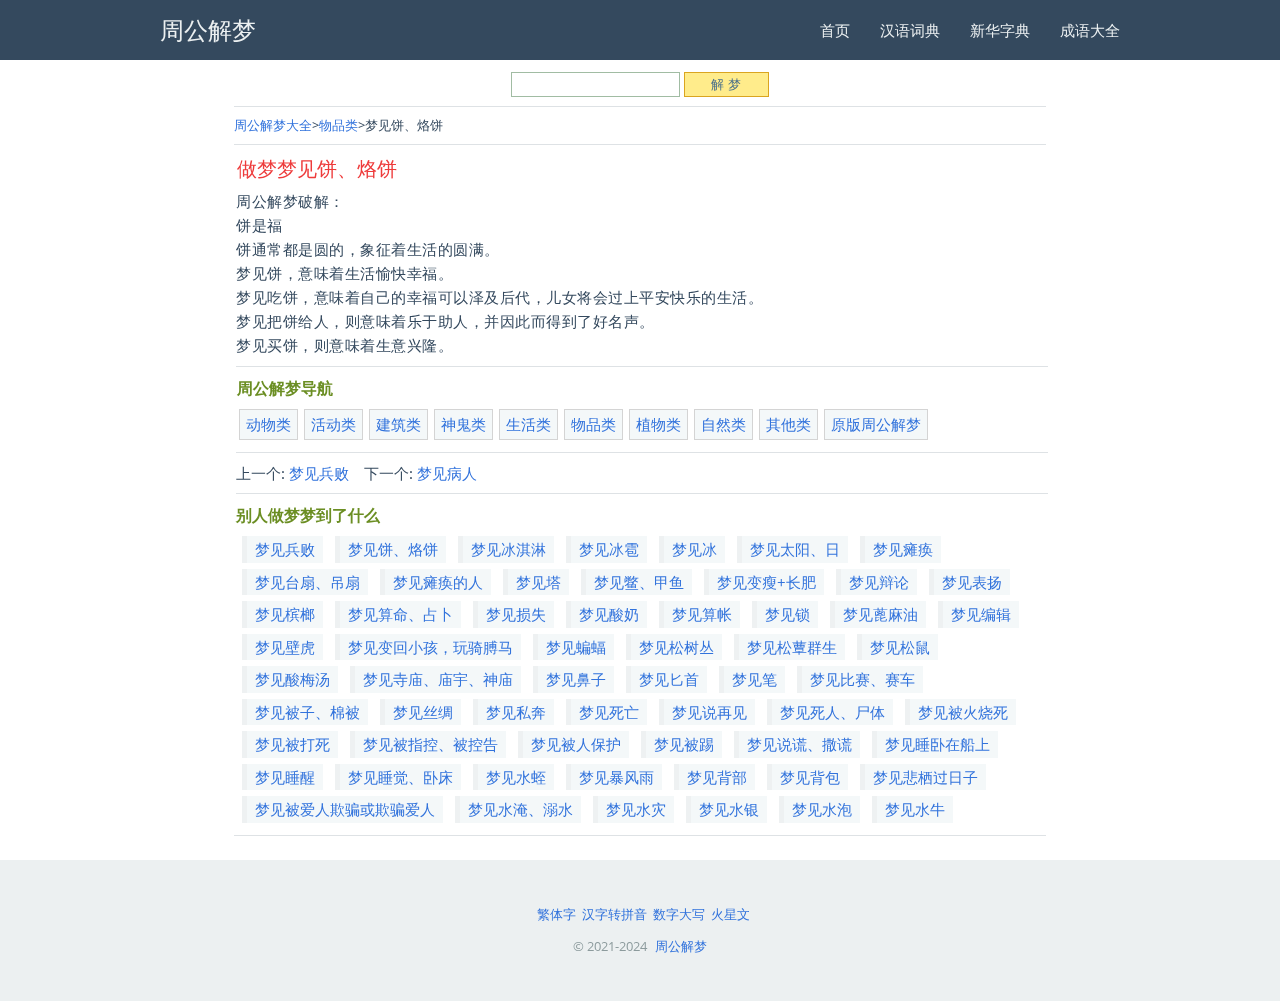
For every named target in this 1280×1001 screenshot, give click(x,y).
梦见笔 (754, 679)
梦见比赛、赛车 (862, 679)
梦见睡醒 (285, 777)
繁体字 (556, 914)
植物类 (658, 424)
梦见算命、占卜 (400, 614)
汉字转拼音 (614, 914)
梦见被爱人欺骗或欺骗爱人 (345, 809)
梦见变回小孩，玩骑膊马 (430, 647)
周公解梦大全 (273, 125)
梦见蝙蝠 (576, 647)
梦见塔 (538, 582)
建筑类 (398, 424)
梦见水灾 (636, 809)
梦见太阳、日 (795, 549)
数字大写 (679, 914)
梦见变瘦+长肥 (766, 582)
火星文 (730, 914)
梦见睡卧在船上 (937, 744)
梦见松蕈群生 (792, 647)
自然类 (723, 424)
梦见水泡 (822, 809)
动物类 (268, 424)
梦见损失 (516, 614)
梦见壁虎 (285, 647)
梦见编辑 (981, 614)
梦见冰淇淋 (508, 549)
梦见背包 (810, 777)
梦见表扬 (972, 582)
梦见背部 (717, 777)
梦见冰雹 (609, 549)
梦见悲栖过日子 (925, 777)
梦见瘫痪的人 (438, 582)
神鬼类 (463, 424)
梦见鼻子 (576, 679)
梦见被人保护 (576, 744)
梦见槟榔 (285, 614)
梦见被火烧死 (963, 712)
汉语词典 (910, 30)
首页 (835, 30)
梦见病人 (447, 473)
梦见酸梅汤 (292, 679)
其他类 (788, 424)
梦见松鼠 (900, 647)
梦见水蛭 (516, 777)
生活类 (528, 424)
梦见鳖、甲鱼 (639, 582)
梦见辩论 (879, 582)
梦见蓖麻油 (880, 614)
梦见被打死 (292, 744)
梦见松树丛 (676, 647)
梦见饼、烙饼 (393, 549)
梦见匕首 (669, 679)
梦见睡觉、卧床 (400, 777)
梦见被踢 (684, 744)
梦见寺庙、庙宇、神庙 (438, 679)
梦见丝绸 (423, 712)
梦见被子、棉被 (307, 712)
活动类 (333, 424)
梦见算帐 (702, 614)
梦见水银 (729, 809)
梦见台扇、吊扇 (307, 582)
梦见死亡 (609, 712)
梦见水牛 (915, 809)
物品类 (338, 125)
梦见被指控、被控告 (430, 744)
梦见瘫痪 (903, 549)
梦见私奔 (516, 712)
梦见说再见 (709, 712)
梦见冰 (694, 549)
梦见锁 (787, 614)
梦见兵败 (319, 473)
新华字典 (1000, 30)
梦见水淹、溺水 (520, 809)
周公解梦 (681, 946)
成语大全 (1090, 30)
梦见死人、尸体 (832, 712)
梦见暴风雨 (616, 777)
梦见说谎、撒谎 (799, 744)
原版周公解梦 (876, 424)
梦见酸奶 (609, 614)
